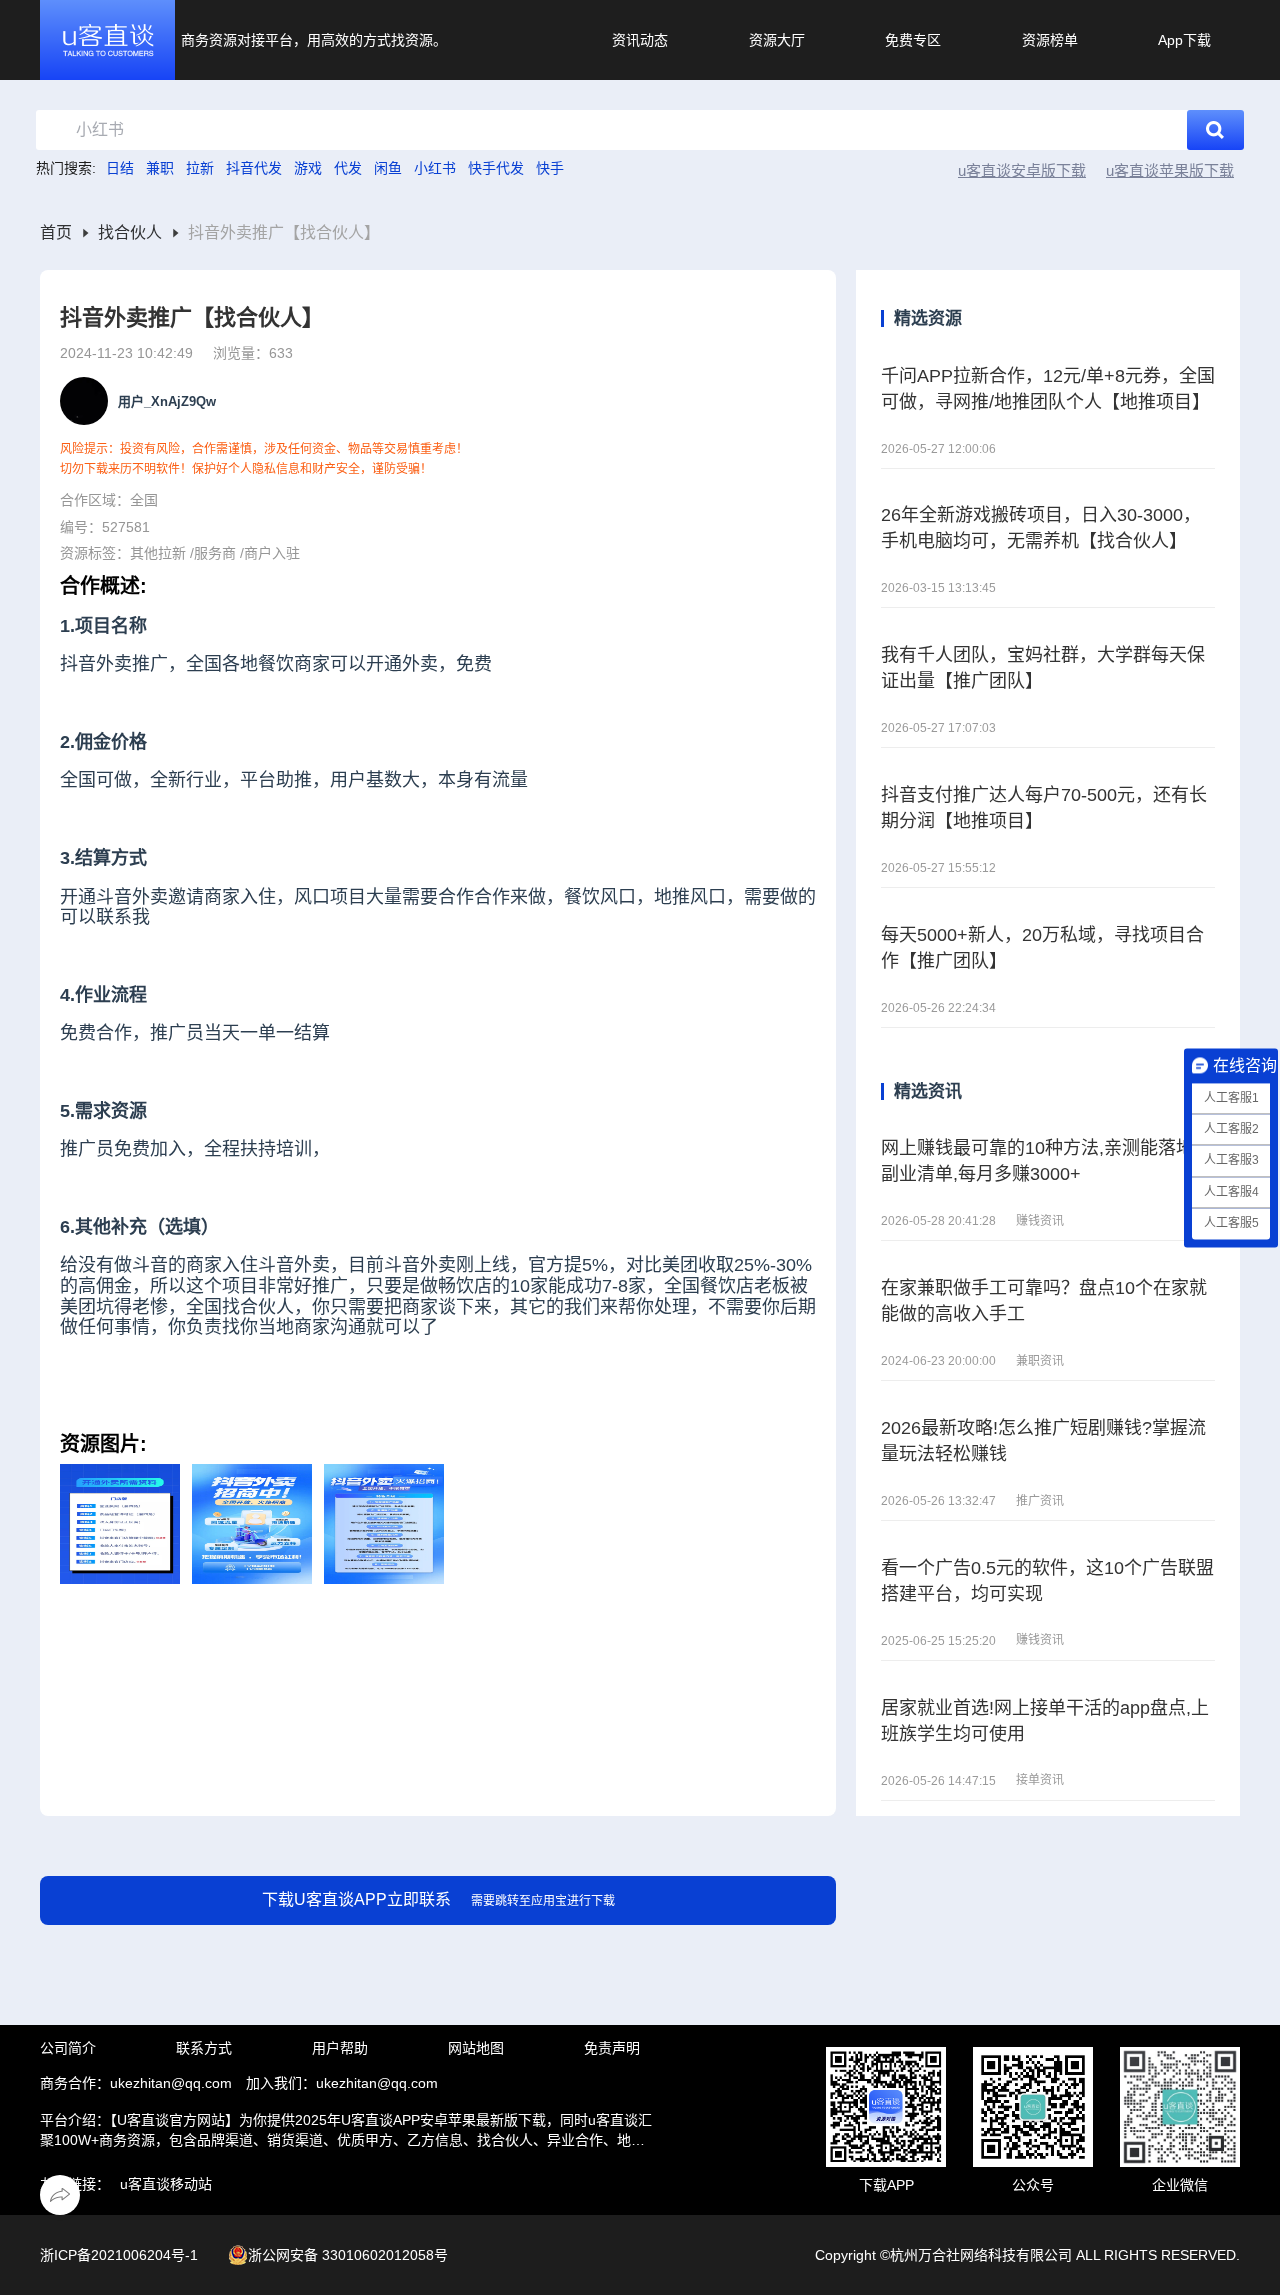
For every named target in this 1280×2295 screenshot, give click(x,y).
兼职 (160, 168)
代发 (348, 168)
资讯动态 (640, 40)
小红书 (435, 168)
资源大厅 (777, 40)
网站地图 (476, 2048)
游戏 (308, 168)
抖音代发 (254, 168)
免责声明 (612, 2048)
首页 (56, 233)
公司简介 (68, 2048)
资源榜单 (1050, 40)
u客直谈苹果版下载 (1170, 170)
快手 (550, 168)
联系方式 (204, 2048)
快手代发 (496, 168)
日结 (120, 168)
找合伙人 (130, 233)
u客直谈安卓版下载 (1022, 170)
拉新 (200, 168)
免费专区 (913, 40)
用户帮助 (340, 2048)
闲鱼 (388, 168)
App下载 (1184, 40)
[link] (56, 233)
